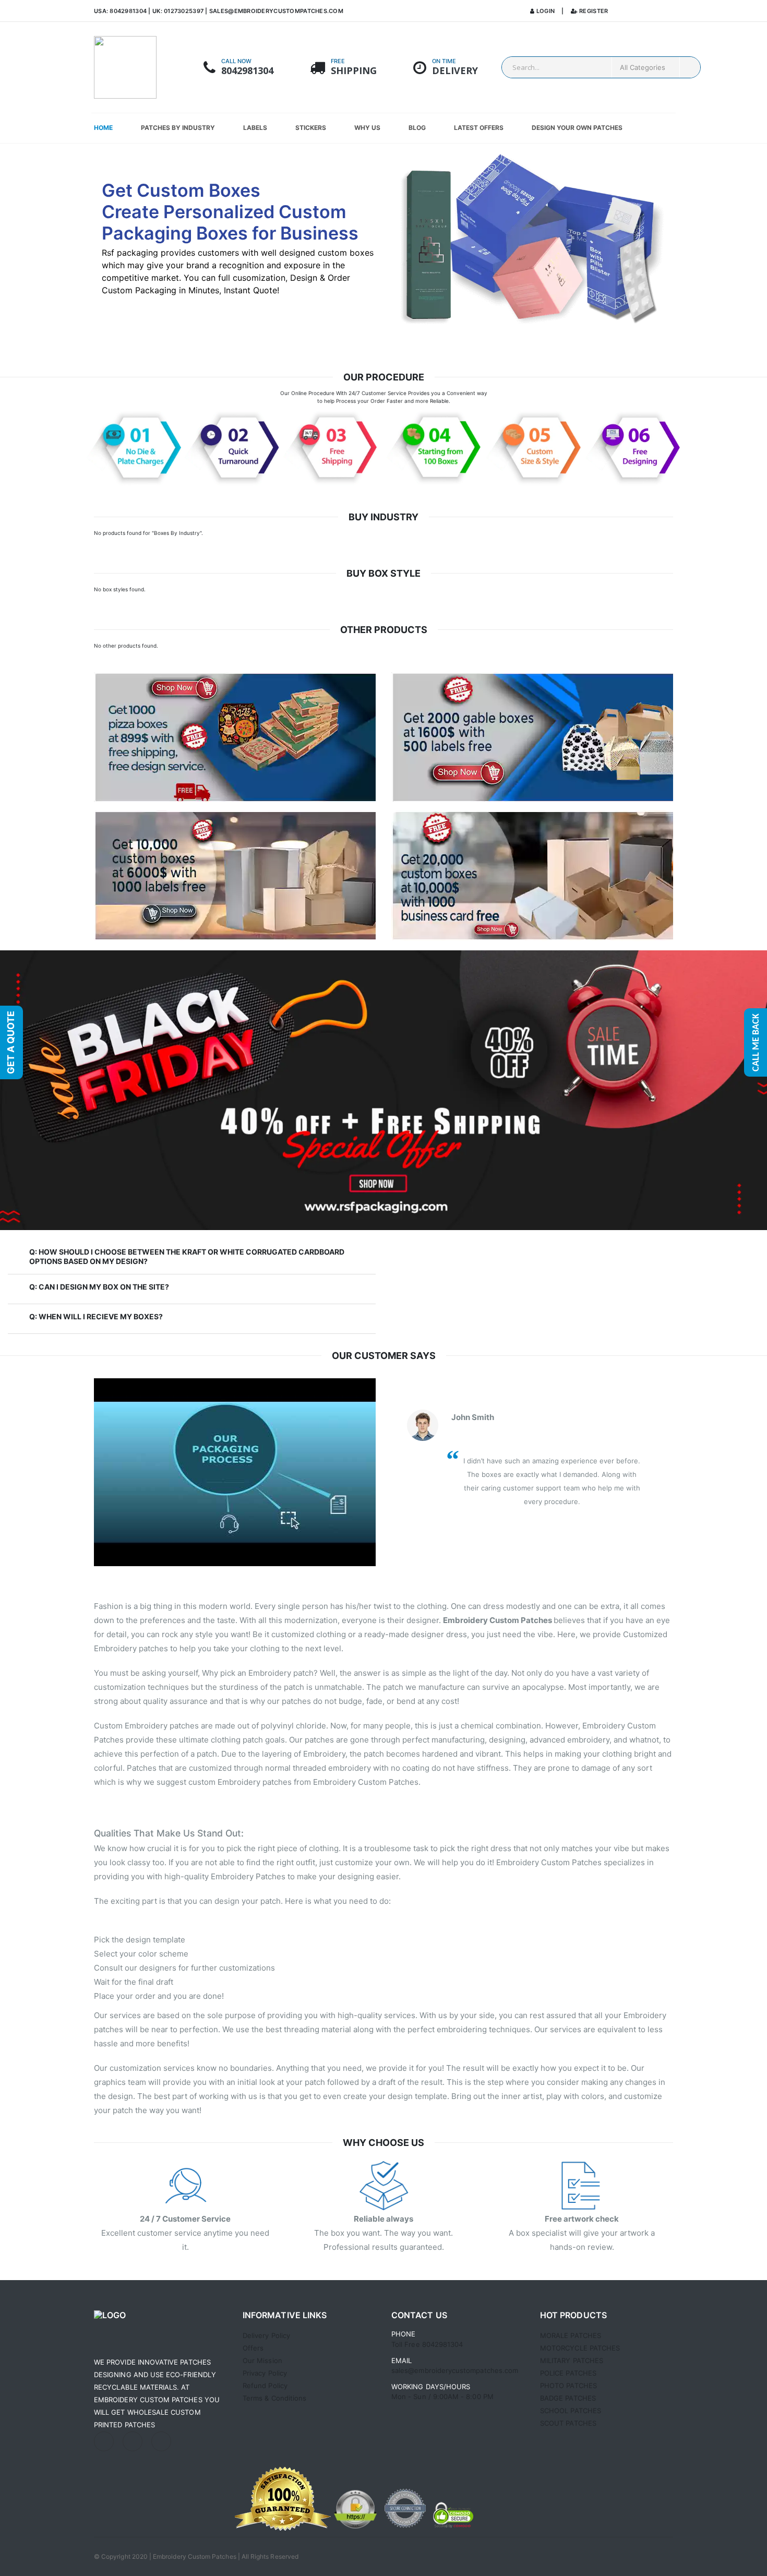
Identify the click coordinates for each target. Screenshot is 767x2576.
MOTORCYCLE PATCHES (580, 2348)
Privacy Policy (265, 2373)
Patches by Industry (178, 128)
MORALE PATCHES (571, 2335)
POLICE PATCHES (568, 2373)
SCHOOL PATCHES (571, 2411)
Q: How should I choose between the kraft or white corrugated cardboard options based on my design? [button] (187, 1256)
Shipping (354, 71)
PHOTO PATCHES (568, 2386)
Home (103, 128)
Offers (253, 2348)
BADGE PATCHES (568, 2398)
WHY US (367, 128)
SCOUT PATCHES (568, 2423)
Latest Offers (479, 128)
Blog (417, 128)
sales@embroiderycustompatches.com (276, 11)
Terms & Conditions (274, 2398)
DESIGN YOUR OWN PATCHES (577, 128)
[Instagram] (104, 2441)
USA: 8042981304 (121, 11)
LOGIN (545, 11)
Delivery (455, 71)
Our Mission (262, 2360)
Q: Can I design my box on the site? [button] (99, 1287)
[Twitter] (133, 2441)
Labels (255, 128)
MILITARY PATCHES (572, 2360)
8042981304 (247, 71)
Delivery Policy (266, 2335)
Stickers (311, 128)
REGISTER (593, 11)
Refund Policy (265, 2386)
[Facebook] (161, 2441)
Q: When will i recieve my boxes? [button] (96, 1316)
